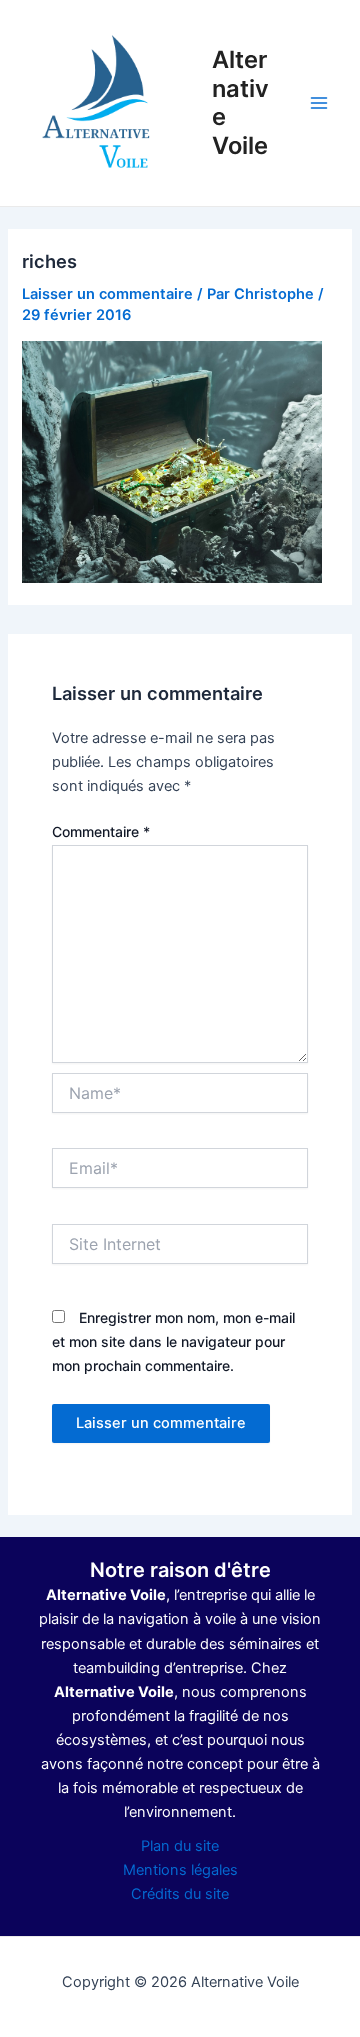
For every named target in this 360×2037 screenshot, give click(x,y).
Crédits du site (180, 1894)
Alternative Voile (240, 102)
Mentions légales (180, 1870)
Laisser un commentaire (107, 294)
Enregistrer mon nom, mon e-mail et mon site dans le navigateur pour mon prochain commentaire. (173, 1341)
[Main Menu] (319, 103)
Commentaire (101, 831)
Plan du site (180, 1846)
